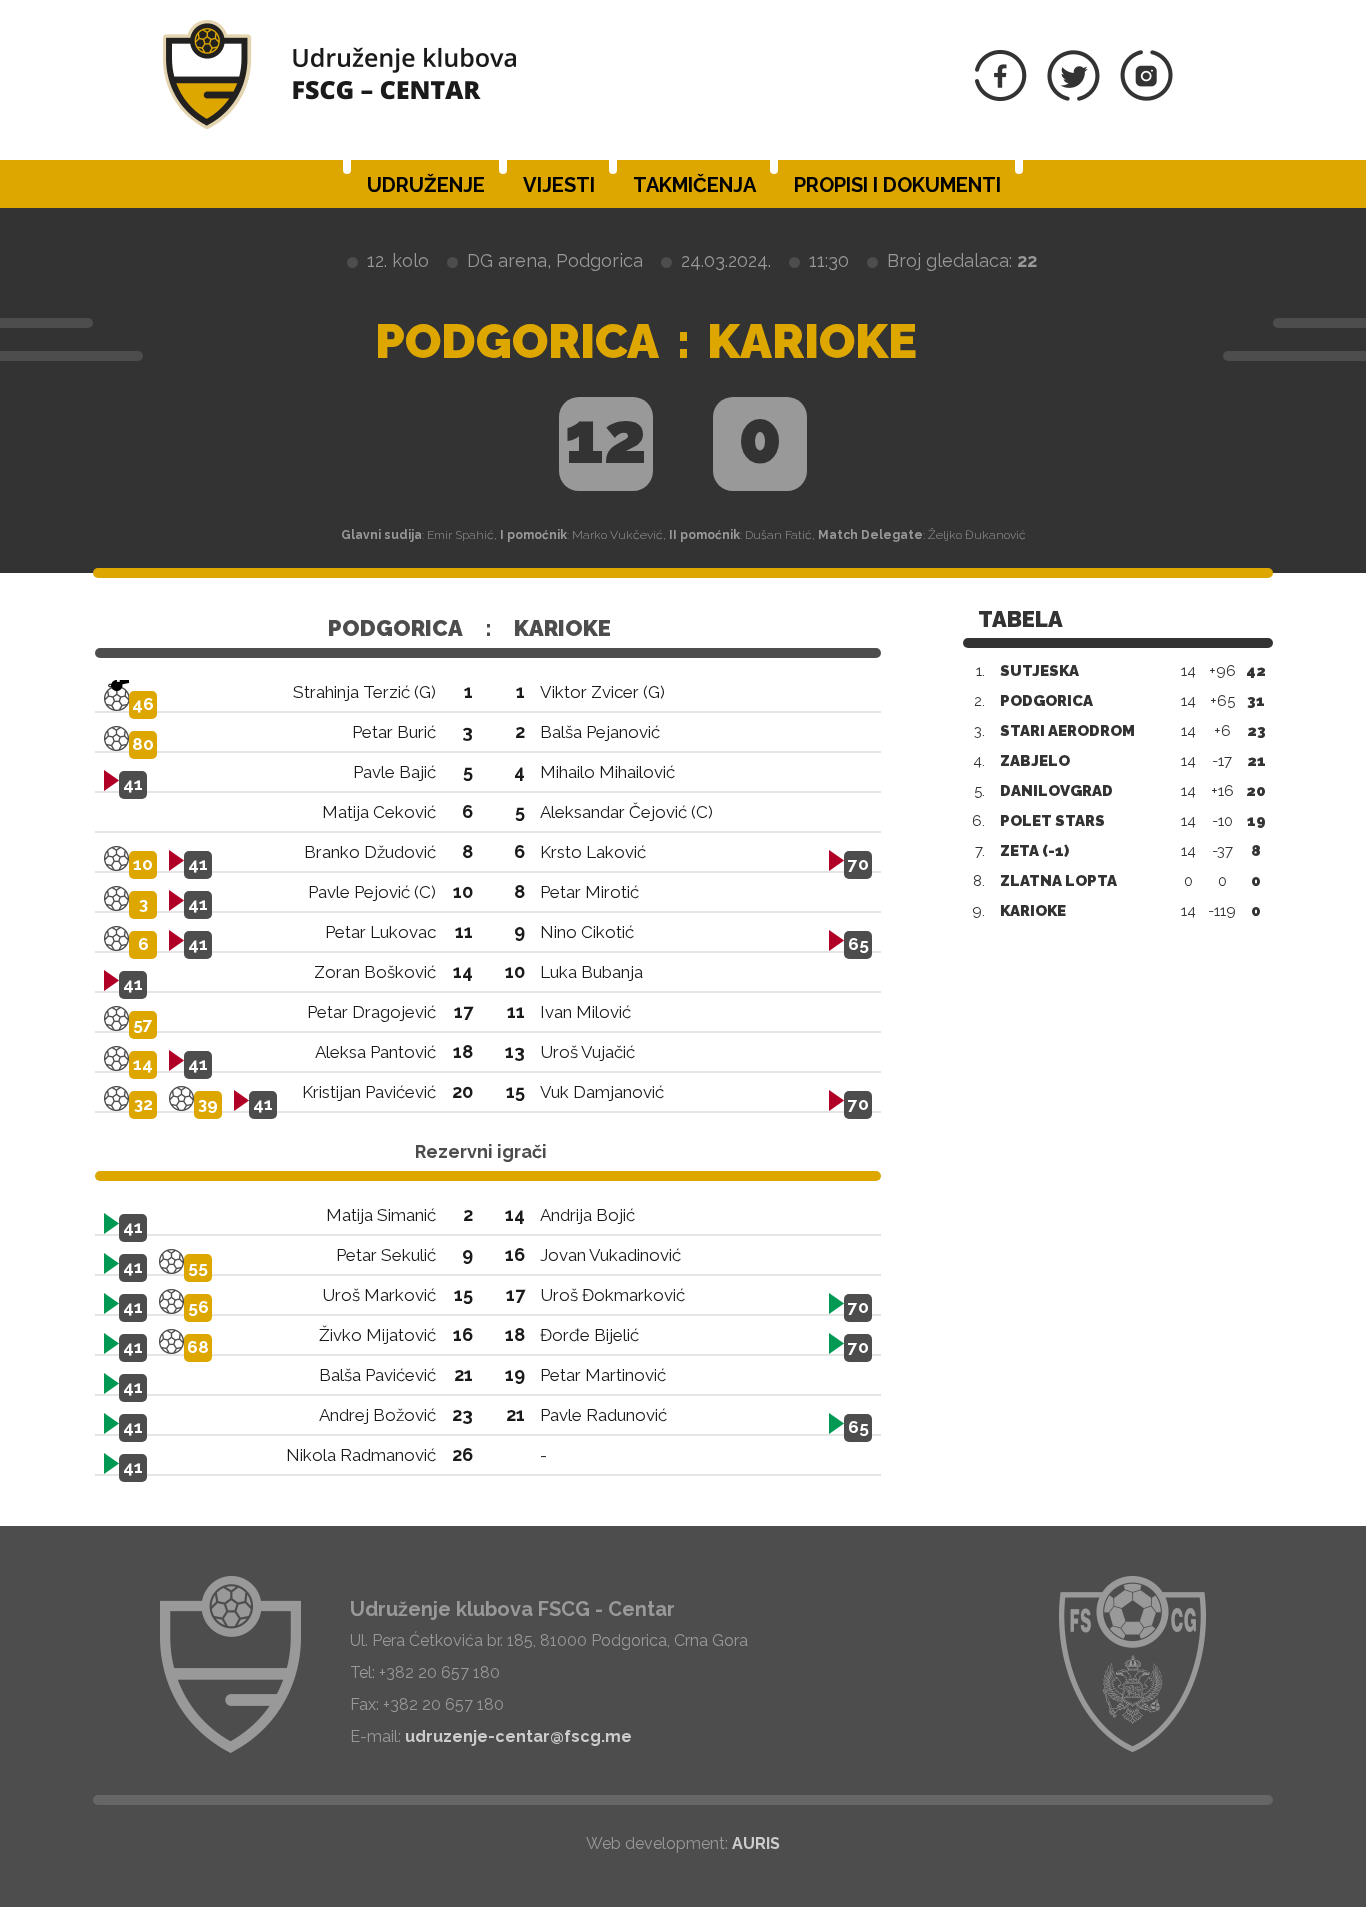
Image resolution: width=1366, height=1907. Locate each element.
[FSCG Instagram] (1146, 95)
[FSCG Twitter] (1073, 95)
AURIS (756, 1843)
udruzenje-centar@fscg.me (518, 1736)
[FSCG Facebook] (1001, 95)
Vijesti (559, 185)
